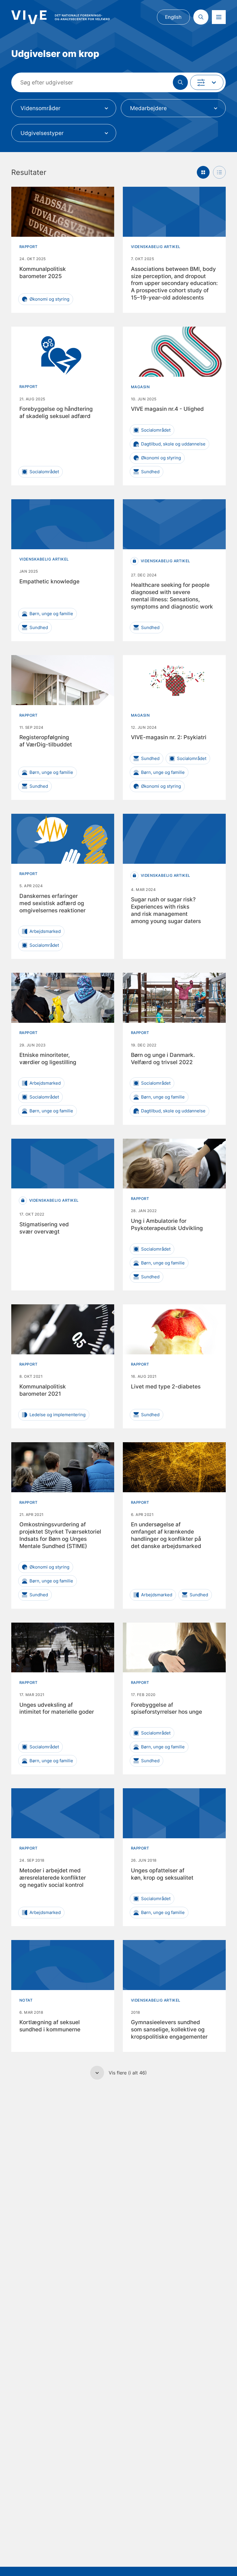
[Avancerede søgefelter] (207, 82)
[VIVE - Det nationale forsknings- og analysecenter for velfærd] (60, 17)
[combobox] (64, 108)
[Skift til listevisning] (219, 172)
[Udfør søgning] (180, 82)
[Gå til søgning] (201, 17)
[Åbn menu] (219, 17)
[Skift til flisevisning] (203, 172)
